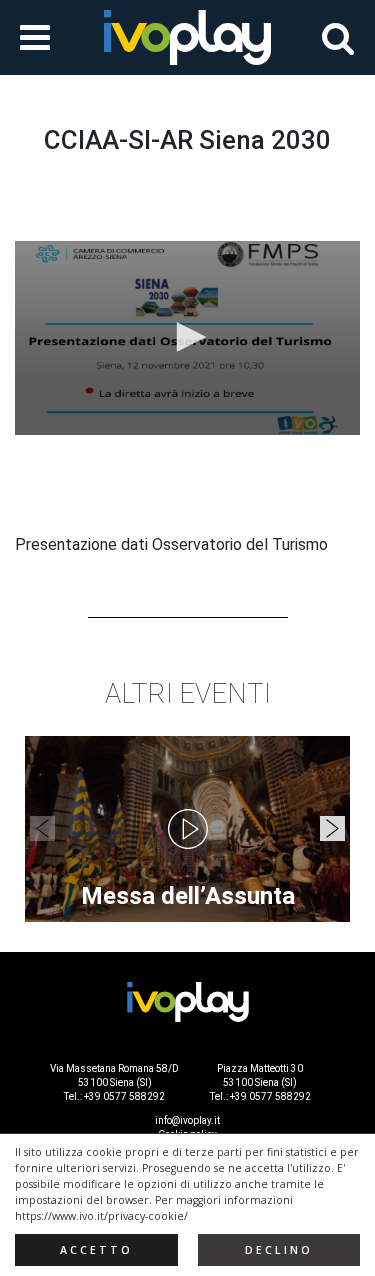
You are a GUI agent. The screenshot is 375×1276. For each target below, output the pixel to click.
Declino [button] (279, 1250)
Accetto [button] (96, 1250)
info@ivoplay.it (187, 1120)
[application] (187, 338)
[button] (188, 337)
